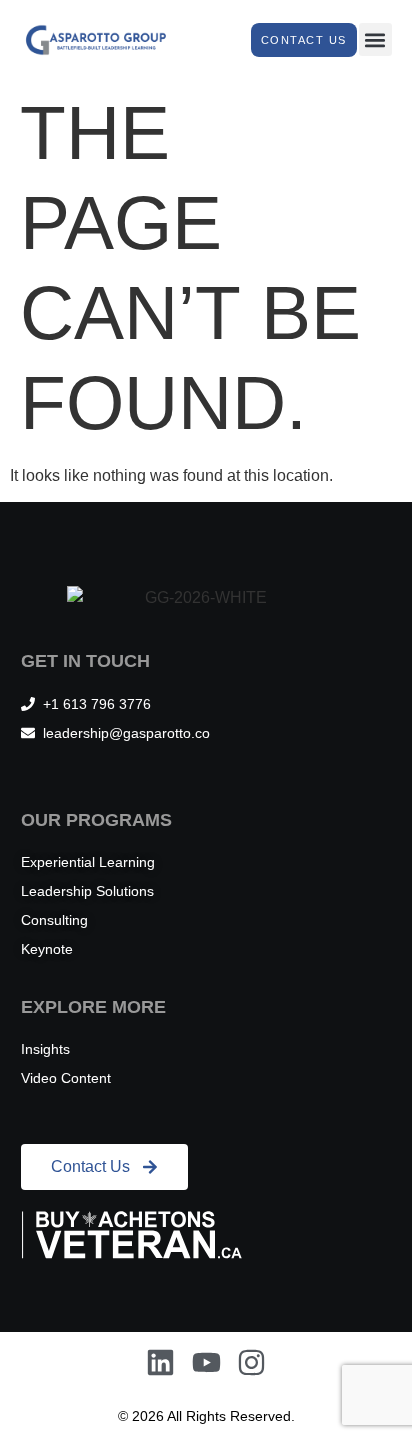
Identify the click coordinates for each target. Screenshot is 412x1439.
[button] (375, 39)
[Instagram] (251, 1362)
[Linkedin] (160, 1362)
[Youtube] (206, 1362)
